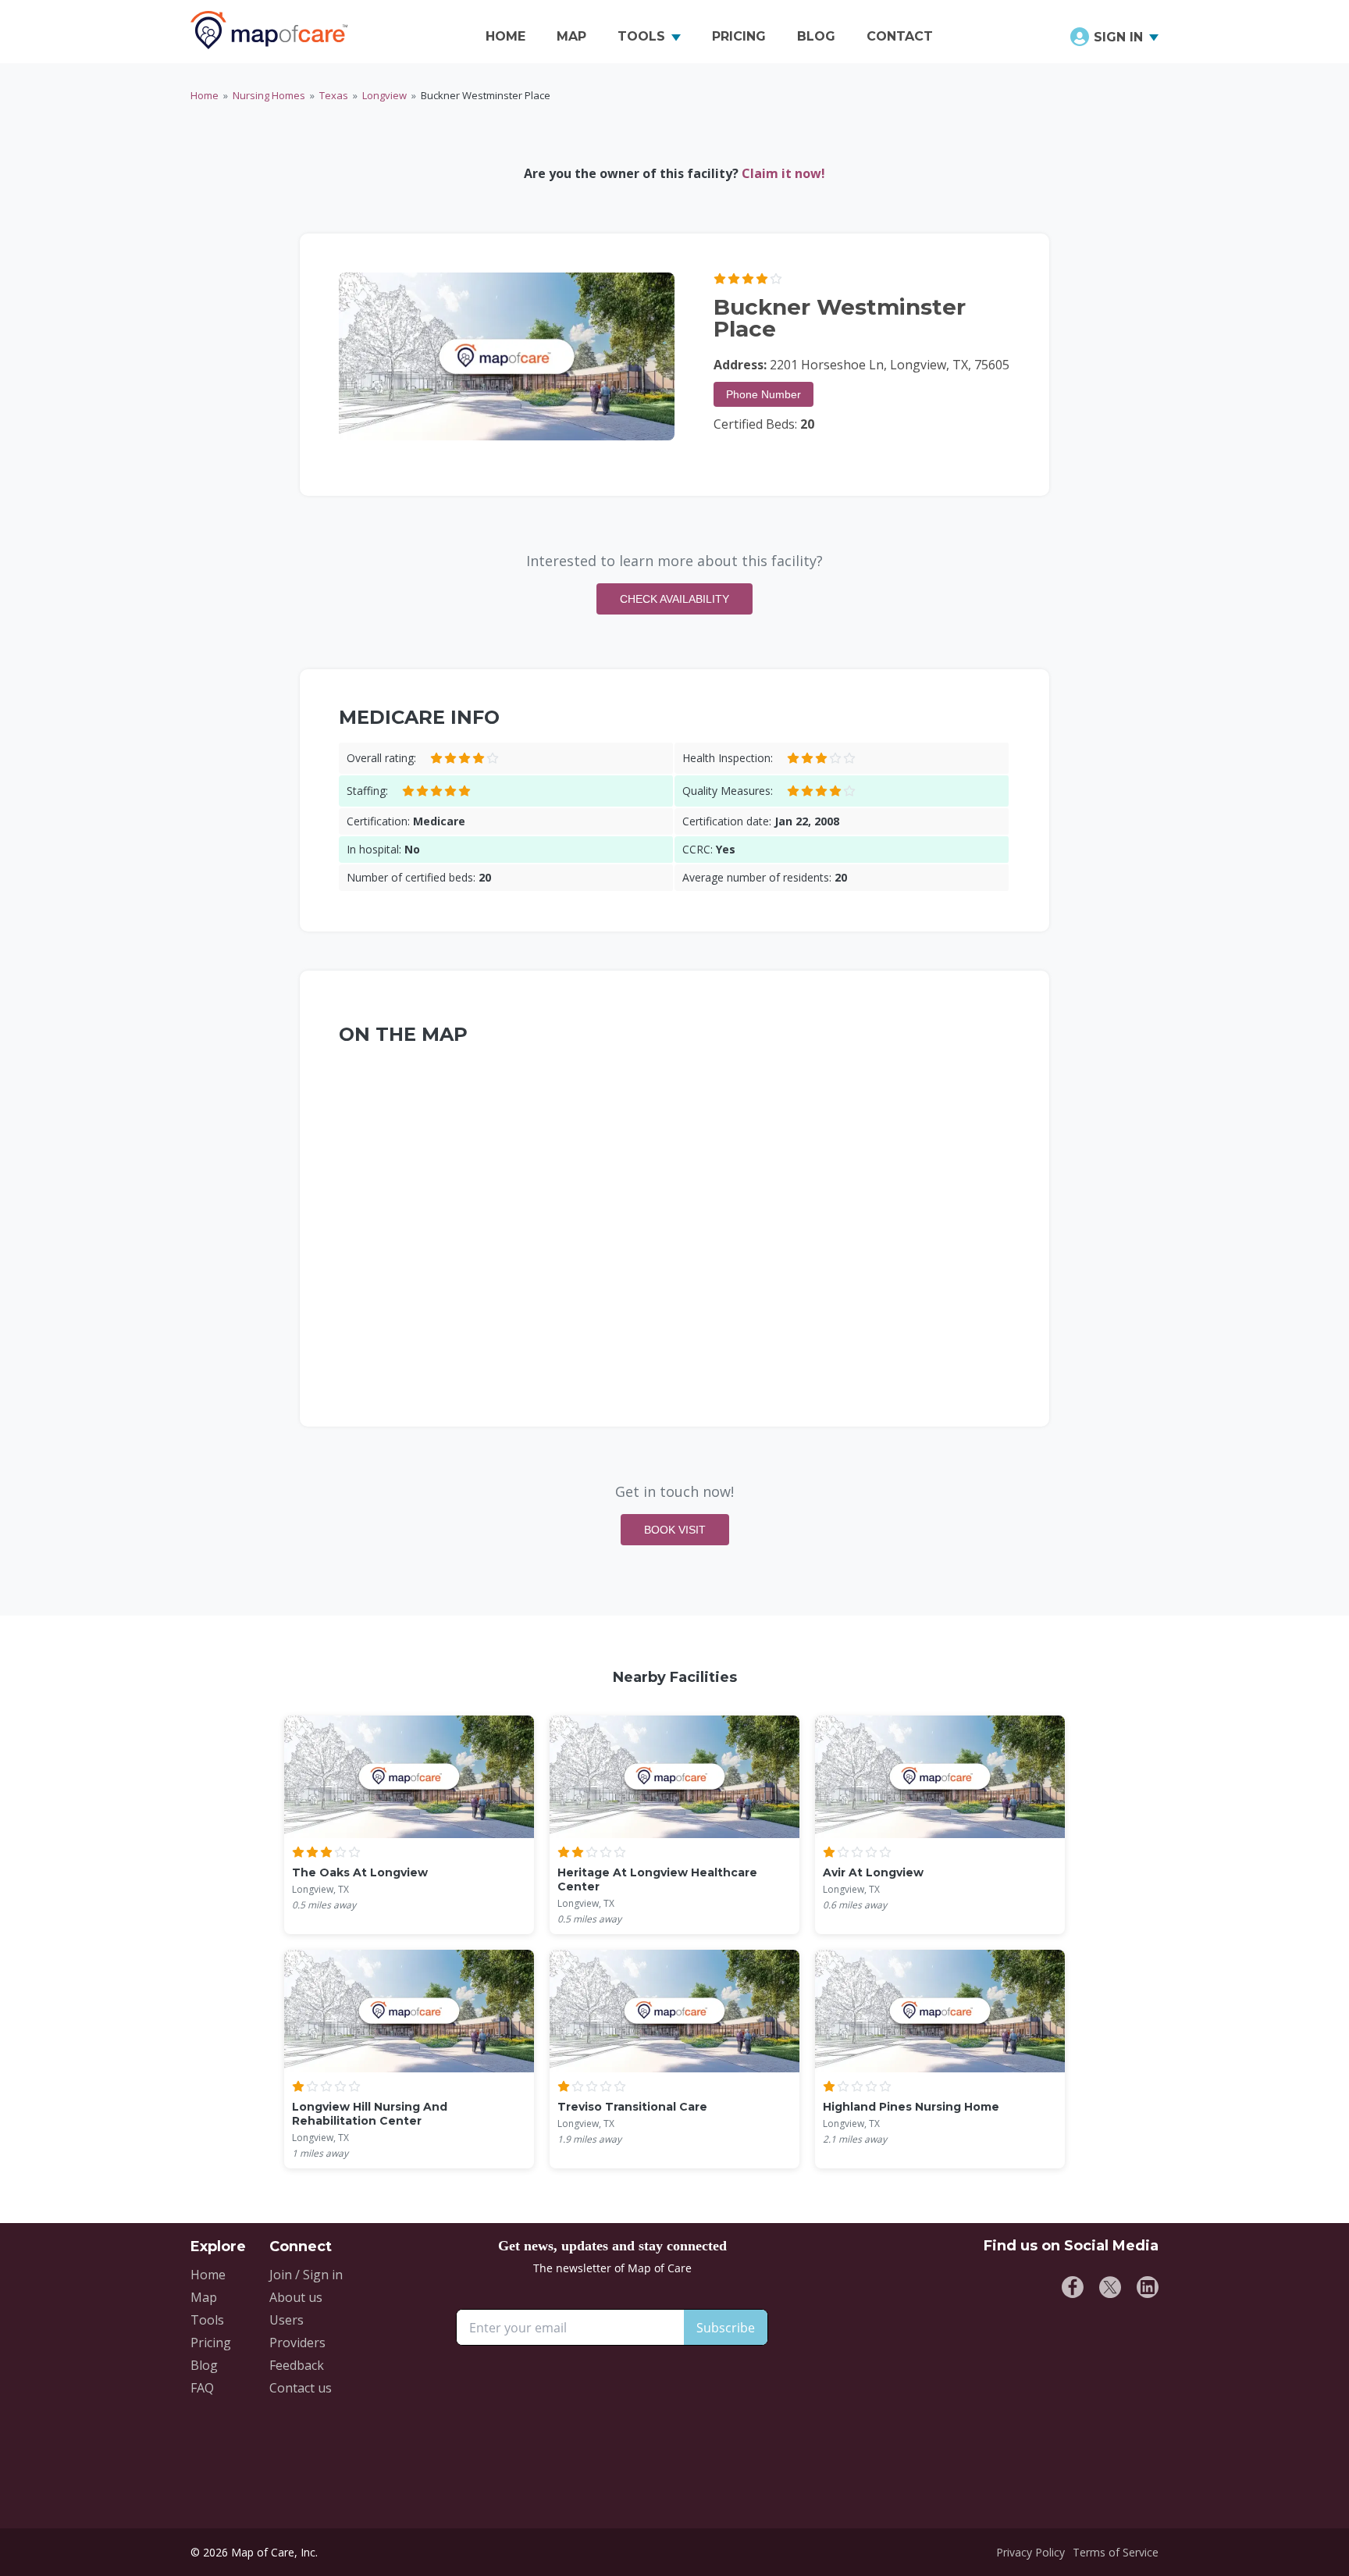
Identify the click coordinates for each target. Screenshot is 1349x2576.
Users (287, 2320)
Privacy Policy (1030, 2552)
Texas (334, 95)
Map (204, 2297)
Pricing (211, 2343)
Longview (384, 95)
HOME (505, 36)
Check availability (674, 599)
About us (296, 2297)
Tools (207, 2320)
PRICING (739, 36)
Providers (297, 2343)
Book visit (675, 1530)
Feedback (297, 2365)
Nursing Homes (269, 95)
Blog (204, 2365)
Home (205, 95)
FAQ (202, 2388)
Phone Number (763, 394)
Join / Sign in (306, 2275)
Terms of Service (1116, 2552)
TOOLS (641, 36)
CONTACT (900, 36)
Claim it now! (783, 173)
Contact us (301, 2388)
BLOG (816, 36)
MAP (571, 36)
